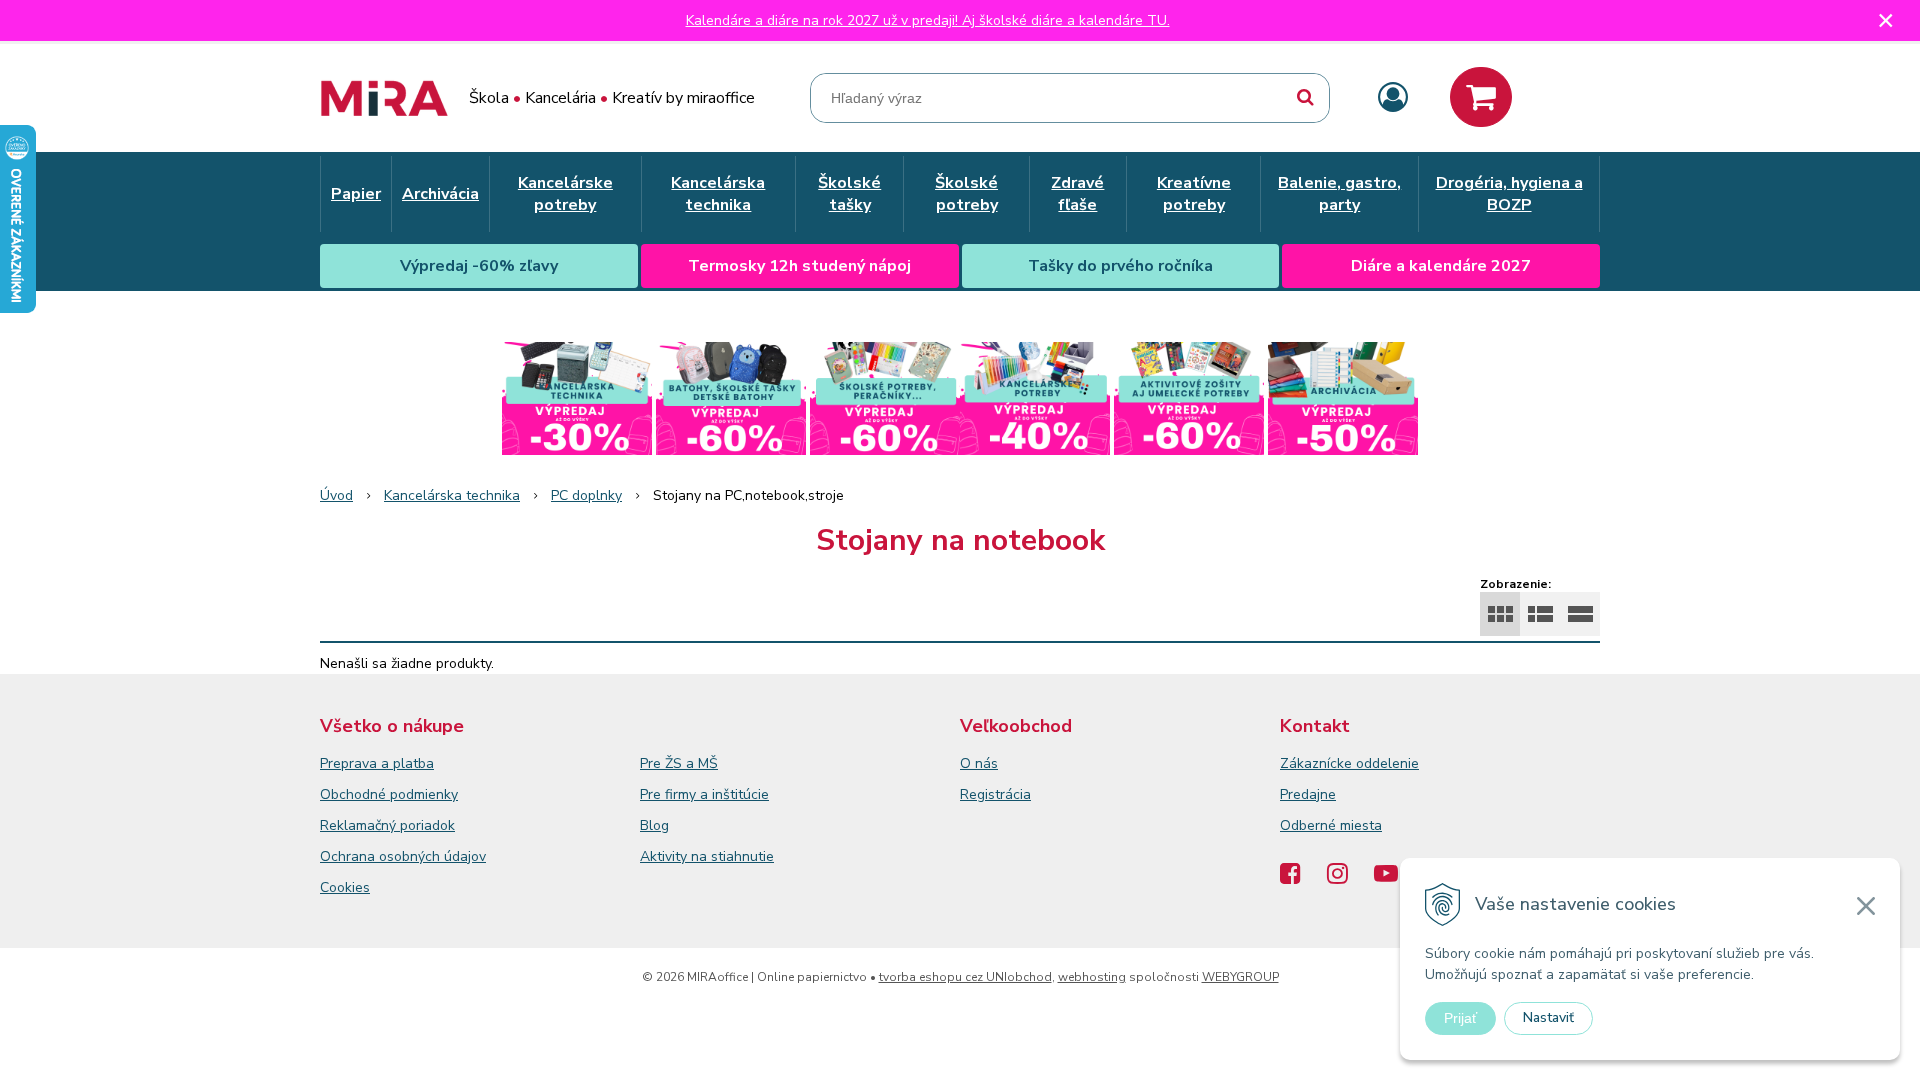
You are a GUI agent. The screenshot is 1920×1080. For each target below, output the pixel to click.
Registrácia (995, 794)
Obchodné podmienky (389, 794)
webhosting (1092, 977)
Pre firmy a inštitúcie (704, 794)
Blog (654, 825)
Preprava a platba (377, 763)
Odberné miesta (1331, 825)
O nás (979, 763)
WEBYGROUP (1240, 977)
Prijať (1460, 1018)
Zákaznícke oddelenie (1349, 763)
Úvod (336, 495)
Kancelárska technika (452, 495)
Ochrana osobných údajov (403, 856)
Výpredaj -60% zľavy (479, 266)
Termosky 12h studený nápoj (799, 266)
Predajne (1308, 794)
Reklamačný (360, 825)
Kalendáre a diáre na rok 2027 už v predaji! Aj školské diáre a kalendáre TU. (928, 20)
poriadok (427, 825)
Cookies (345, 887)
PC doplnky (586, 495)
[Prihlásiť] (1393, 98)
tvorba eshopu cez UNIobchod (965, 977)
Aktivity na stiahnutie (707, 856)
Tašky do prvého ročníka (1120, 266)
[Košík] (1481, 97)
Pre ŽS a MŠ (679, 763)
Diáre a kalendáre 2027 (1441, 266)
